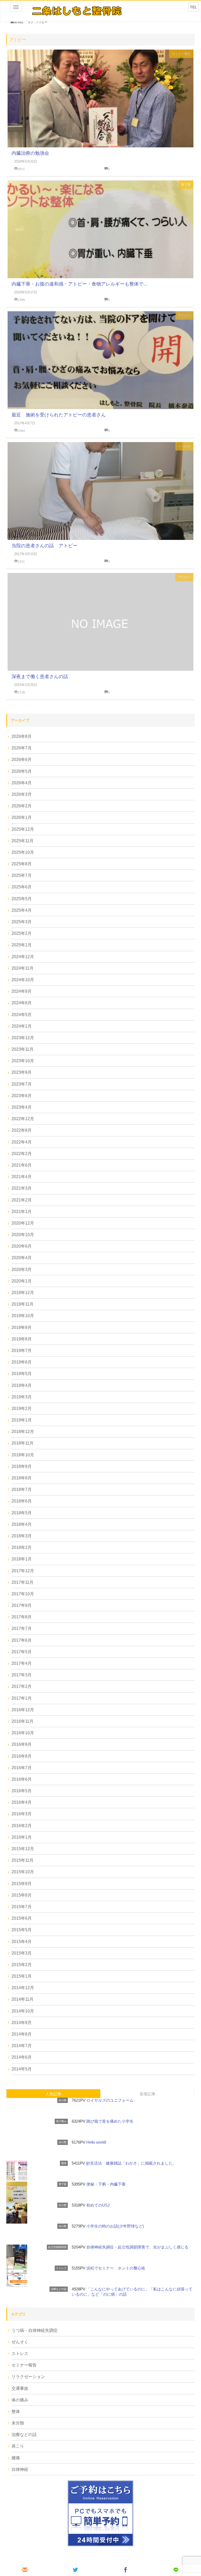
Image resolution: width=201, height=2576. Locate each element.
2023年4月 (22, 1107)
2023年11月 (23, 1049)
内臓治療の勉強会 (30, 153)
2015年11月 (23, 1860)
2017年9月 (22, 1605)
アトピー (184, 315)
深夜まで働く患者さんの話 (40, 677)
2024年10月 (23, 980)
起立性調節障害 (57, 2247)
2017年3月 (22, 1675)
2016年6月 (22, 1779)
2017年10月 (23, 1594)
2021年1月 (22, 1212)
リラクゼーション (28, 2377)
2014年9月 (22, 2023)
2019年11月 (23, 1304)
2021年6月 (22, 1165)
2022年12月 (23, 1119)
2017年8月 (22, 1617)
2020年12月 (23, 1223)
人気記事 (53, 2094)
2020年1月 (22, 1281)
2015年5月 (22, 1930)
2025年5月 (22, 899)
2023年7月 (22, 1084)
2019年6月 (22, 1362)
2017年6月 (22, 1640)
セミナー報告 (181, 54)
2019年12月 (23, 1293)
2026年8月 (22, 736)
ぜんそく (20, 2342)
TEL (193, 7)
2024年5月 (22, 1015)
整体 (64, 2163)
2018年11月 (23, 1443)
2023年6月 (22, 1096)
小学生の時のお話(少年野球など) (115, 2226)
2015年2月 (22, 1965)
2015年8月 (22, 1895)
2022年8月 (22, 1130)
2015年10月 (23, 1872)
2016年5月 (22, 1791)
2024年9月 (22, 991)
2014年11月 (23, 1999)
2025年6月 (22, 887)
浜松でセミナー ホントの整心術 (116, 2268)
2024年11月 (23, 968)
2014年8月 (22, 2034)
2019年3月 (22, 1397)
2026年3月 (22, 794)
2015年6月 (22, 1918)
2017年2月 (22, 1686)
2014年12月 (23, 1988)
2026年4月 (22, 783)
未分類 (63, 2100)
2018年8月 (22, 1478)
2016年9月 (22, 1744)
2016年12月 (23, 1710)
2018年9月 (22, 1466)
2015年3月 (22, 1953)
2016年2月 (22, 1826)
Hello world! (96, 2142)
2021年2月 (22, 1200)
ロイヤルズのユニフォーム (110, 2100)
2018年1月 (22, 1559)
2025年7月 (22, 875)
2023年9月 (22, 1072)
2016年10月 (23, 1733)
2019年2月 (22, 1408)
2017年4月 (22, 1663)
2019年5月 (22, 1374)
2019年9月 (22, 1327)
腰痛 (16, 2458)
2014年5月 (22, 2069)
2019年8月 (22, 1339)
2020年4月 (22, 1258)
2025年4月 (22, 910)
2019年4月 (22, 1385)
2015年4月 (22, 1942)
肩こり (18, 2446)
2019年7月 (22, 1351)
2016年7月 (22, 1768)
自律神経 (20, 2469)
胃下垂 (186, 185)
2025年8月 (22, 864)
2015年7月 (22, 1907)
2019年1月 (22, 1420)
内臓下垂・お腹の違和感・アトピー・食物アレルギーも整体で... (79, 284)
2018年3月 (22, 1536)
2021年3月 (22, 1188)
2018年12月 (23, 1432)
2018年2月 (22, 1547)
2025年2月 (22, 933)
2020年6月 (22, 1246)
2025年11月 (23, 841)
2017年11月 (23, 1582)
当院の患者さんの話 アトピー (44, 546)
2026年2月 (22, 806)
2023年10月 (23, 1061)
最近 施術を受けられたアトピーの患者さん (59, 415)
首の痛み (61, 2121)
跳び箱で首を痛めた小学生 (110, 2121)
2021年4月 (22, 1177)
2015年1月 (22, 1976)
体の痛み (20, 2400)
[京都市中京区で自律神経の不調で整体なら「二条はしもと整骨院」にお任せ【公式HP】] (76, 11)
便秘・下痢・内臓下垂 (106, 2184)
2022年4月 (22, 1142)
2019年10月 (23, 1316)
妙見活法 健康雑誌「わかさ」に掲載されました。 (131, 2163)
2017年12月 (23, 1571)
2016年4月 (22, 1802)
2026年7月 (22, 748)
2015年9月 (22, 1884)
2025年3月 (22, 922)
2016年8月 (22, 1756)
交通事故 (20, 2388)
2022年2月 (22, 1154)
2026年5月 (22, 771)
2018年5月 (22, 1513)
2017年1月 (22, 1698)
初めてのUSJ (98, 2205)
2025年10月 (23, 852)
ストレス (184, 446)
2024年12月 (23, 957)
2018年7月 (22, 1490)
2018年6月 (22, 1501)
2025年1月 (22, 945)
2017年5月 (22, 1652)
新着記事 (148, 2094)
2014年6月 (22, 2057)
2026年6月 (22, 760)
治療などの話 (59, 2289)
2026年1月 (22, 817)
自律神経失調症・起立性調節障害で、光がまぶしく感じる (137, 2247)
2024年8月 (22, 1003)
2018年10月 (23, 1455)
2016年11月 (23, 1721)
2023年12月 (23, 1038)
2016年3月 (22, 1814)
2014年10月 (23, 2011)
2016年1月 (22, 1837)
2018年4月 (22, 1524)
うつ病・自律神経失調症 (35, 2330)
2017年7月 (22, 1628)
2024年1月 (22, 1026)
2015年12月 (23, 1849)
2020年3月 (22, 1270)
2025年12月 (23, 829)
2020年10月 (23, 1235)
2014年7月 (22, 2046)
